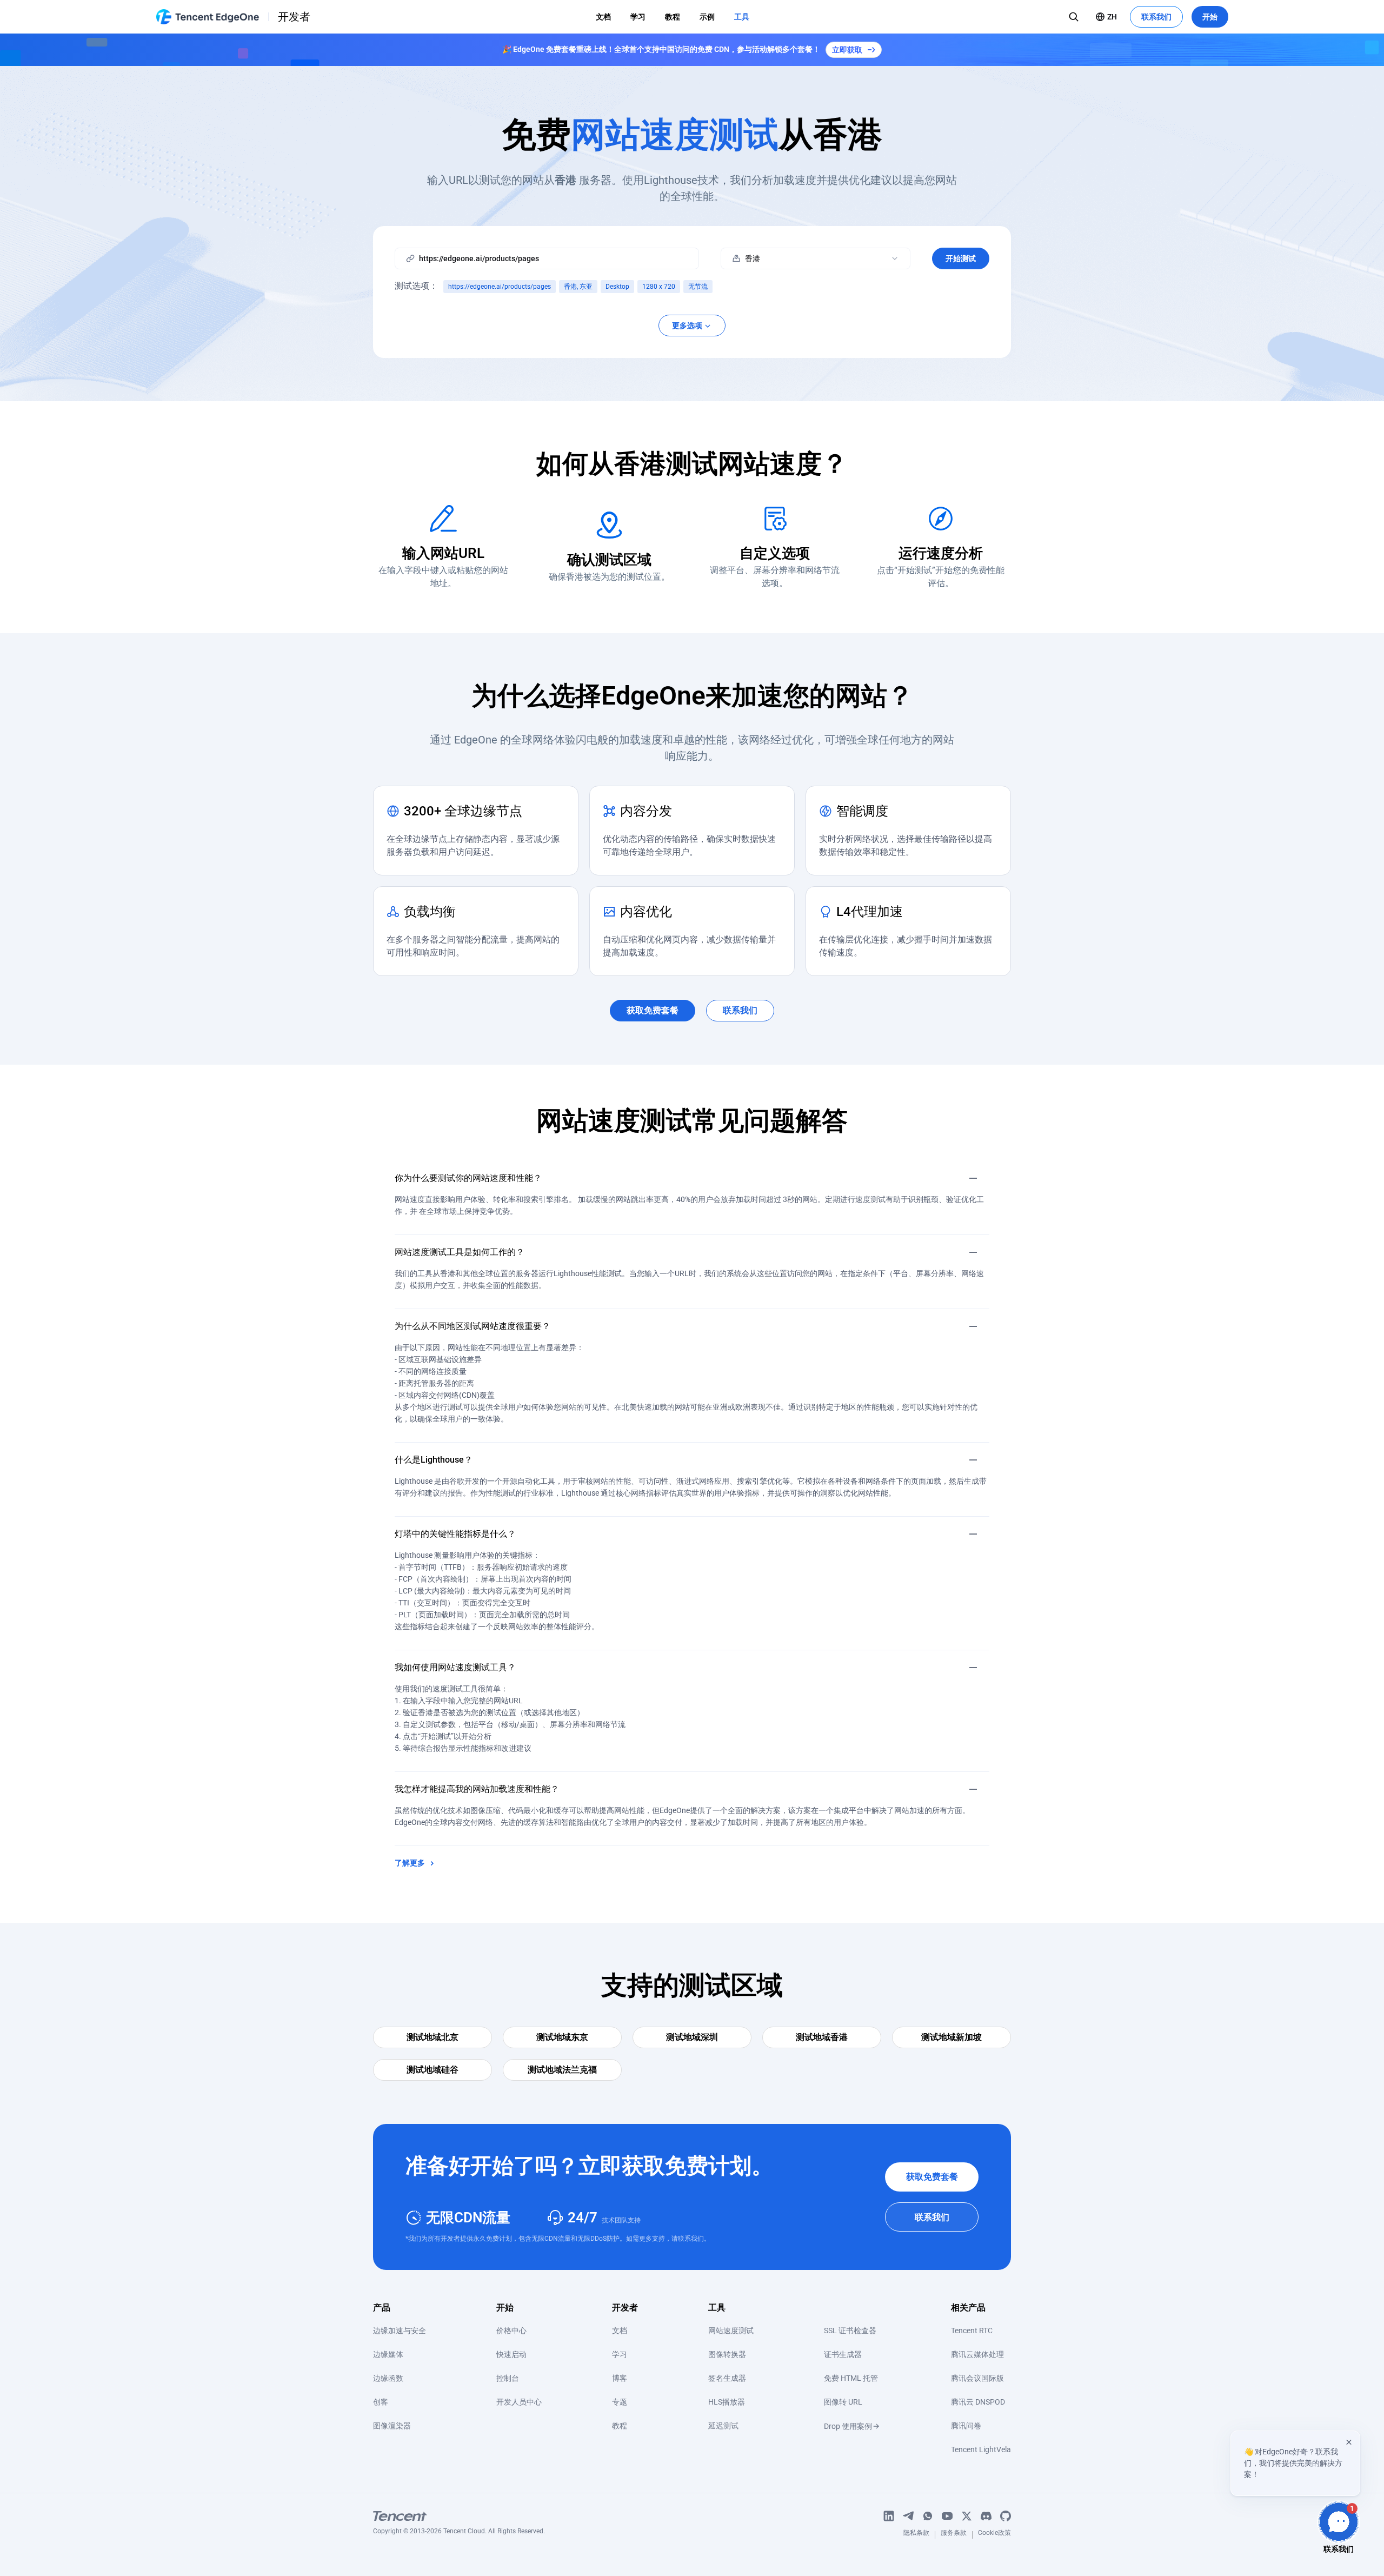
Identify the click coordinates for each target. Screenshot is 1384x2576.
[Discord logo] (986, 2516)
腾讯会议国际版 (977, 2378)
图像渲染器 (392, 2426)
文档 (603, 17)
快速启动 (511, 2354)
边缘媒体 (388, 2354)
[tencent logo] (459, 2516)
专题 (620, 2402)
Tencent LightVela (981, 2449)
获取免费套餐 (932, 2177)
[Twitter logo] (967, 2516)
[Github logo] (1006, 2516)
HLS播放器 (727, 2402)
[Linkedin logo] (889, 2516)
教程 (673, 17)
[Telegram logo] (908, 2516)
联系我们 (1156, 17)
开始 (1210, 17)
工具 (742, 17)
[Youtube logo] (947, 2516)
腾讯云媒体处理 (977, 2354)
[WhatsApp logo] (928, 2516)
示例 (707, 17)
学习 (638, 17)
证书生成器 (843, 2354)
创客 (381, 2402)
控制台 (508, 2378)
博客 (620, 2378)
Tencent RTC (972, 2331)
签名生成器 (727, 2378)
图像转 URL (843, 2402)
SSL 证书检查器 (850, 2331)
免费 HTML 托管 (851, 2378)
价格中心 (511, 2331)
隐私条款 (916, 2535)
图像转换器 (727, 2354)
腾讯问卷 (966, 2426)
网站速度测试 (731, 2331)
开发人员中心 (519, 2402)
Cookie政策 (994, 2535)
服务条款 (954, 2535)
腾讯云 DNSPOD (978, 2402)
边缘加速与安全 (400, 2331)
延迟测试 (723, 2426)
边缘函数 (388, 2378)
